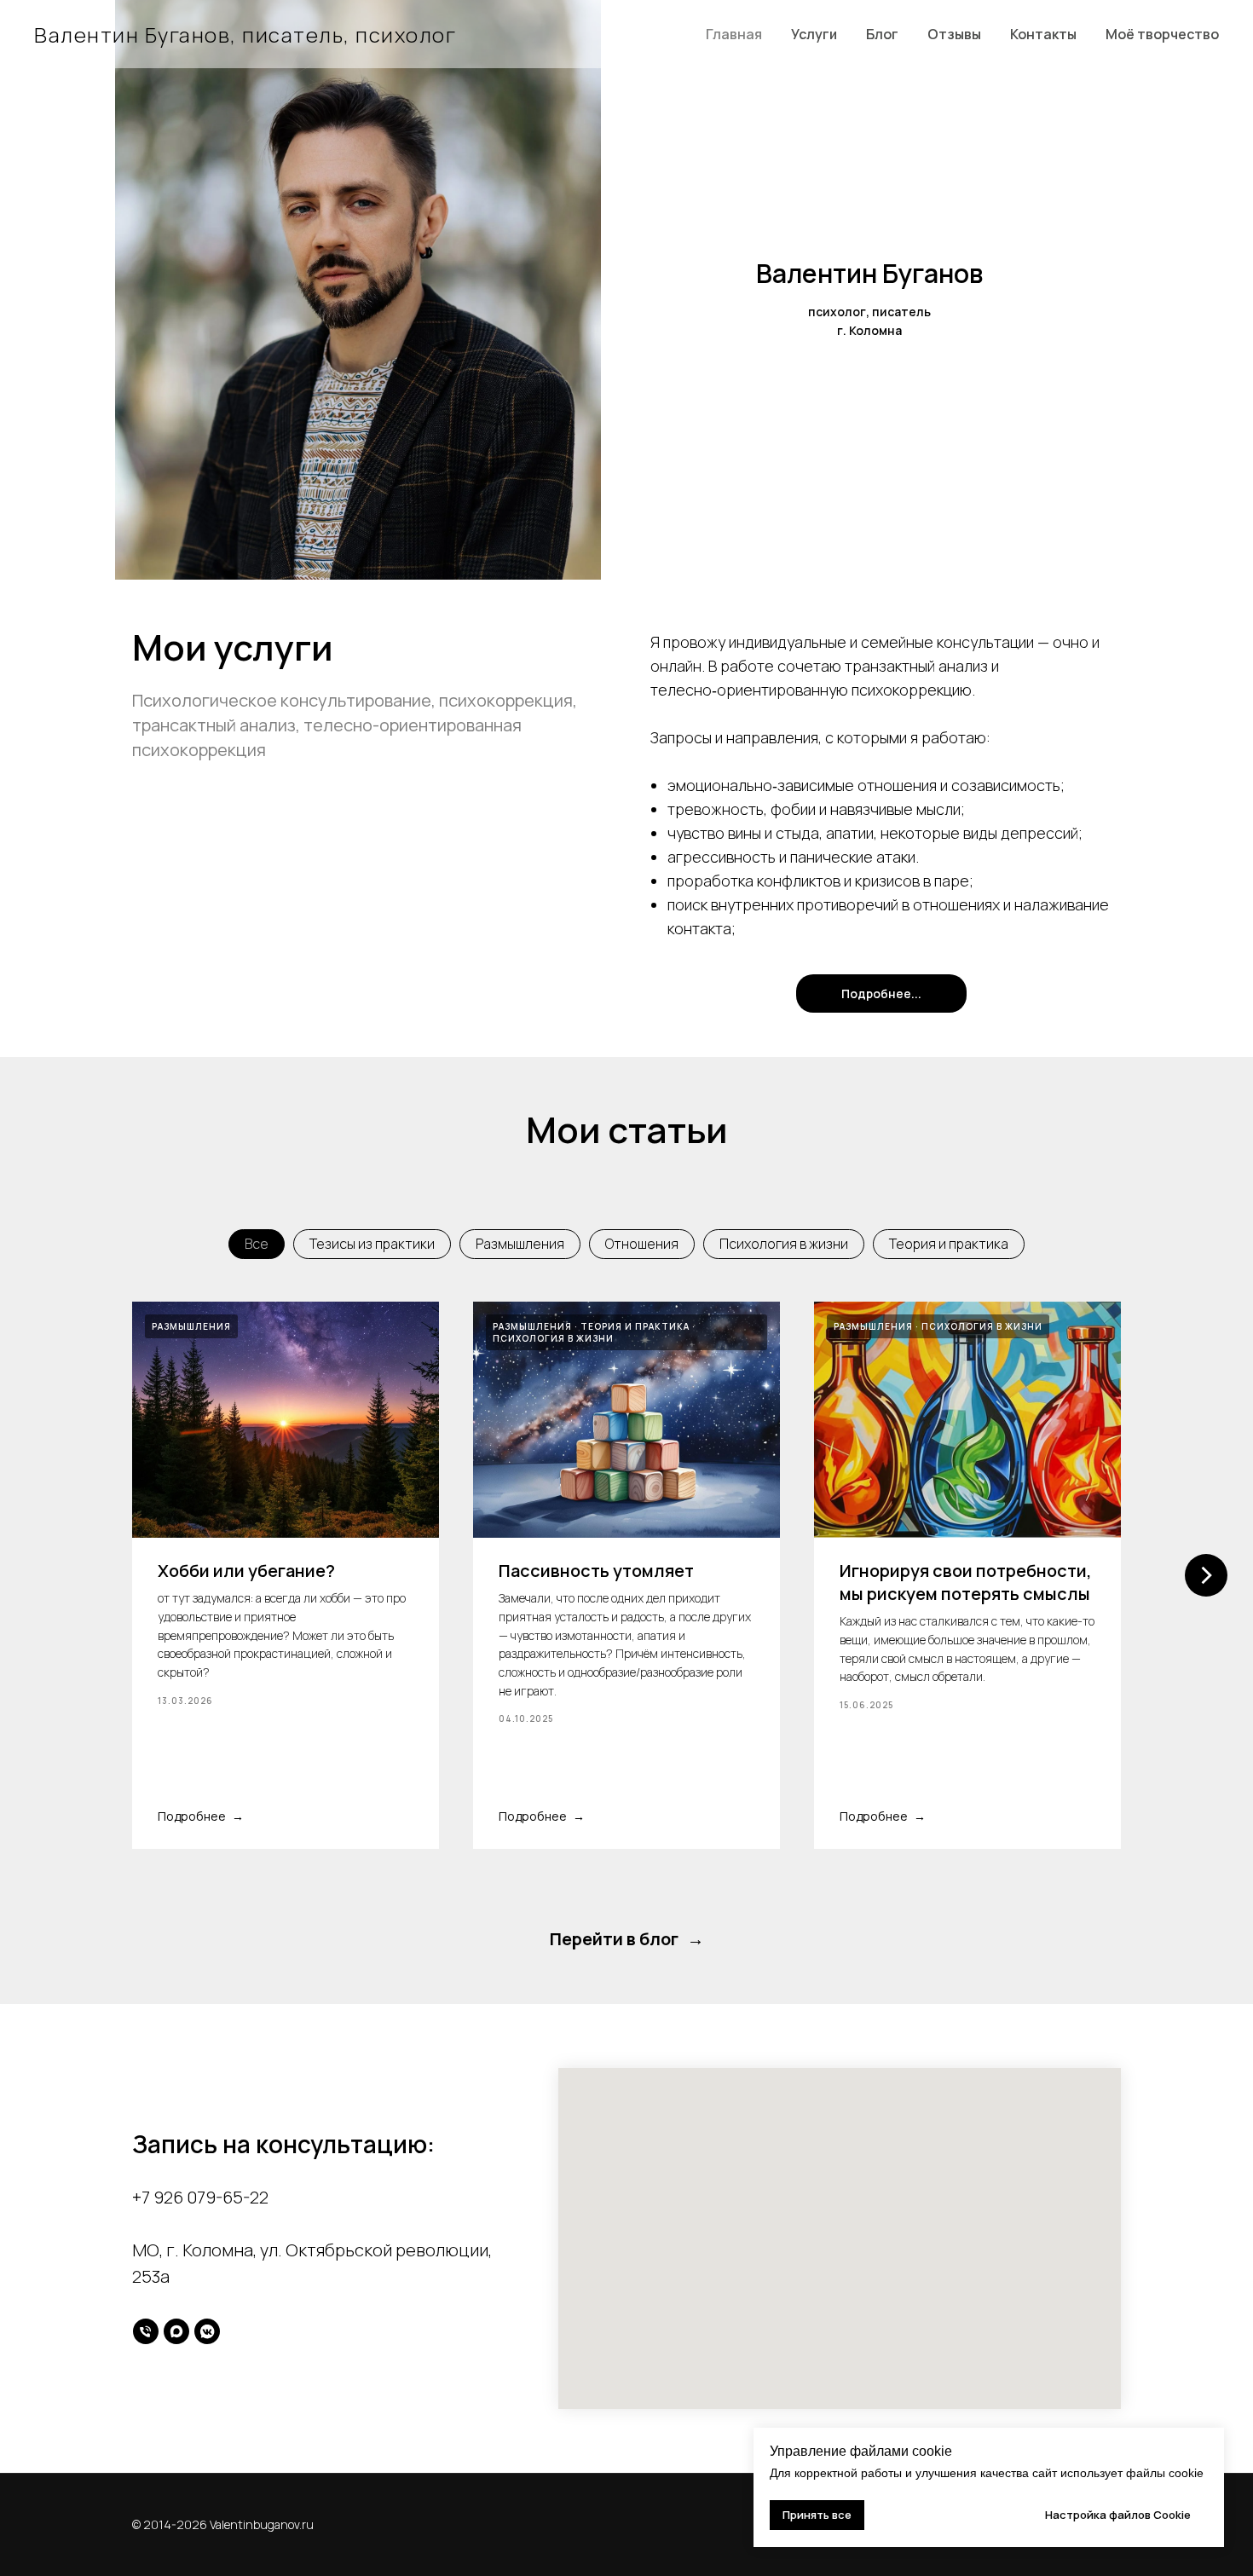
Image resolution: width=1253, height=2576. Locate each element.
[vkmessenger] (207, 2331)
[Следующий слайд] (1206, 1575)
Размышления (520, 1244)
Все (257, 1244)
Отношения (642, 1244)
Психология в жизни (784, 1244)
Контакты (1043, 34)
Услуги (814, 34)
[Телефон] (146, 2331)
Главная (734, 34)
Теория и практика (949, 1244)
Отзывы (954, 34)
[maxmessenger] (176, 2331)
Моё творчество (1162, 34)
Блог (882, 34)
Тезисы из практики (372, 1244)
